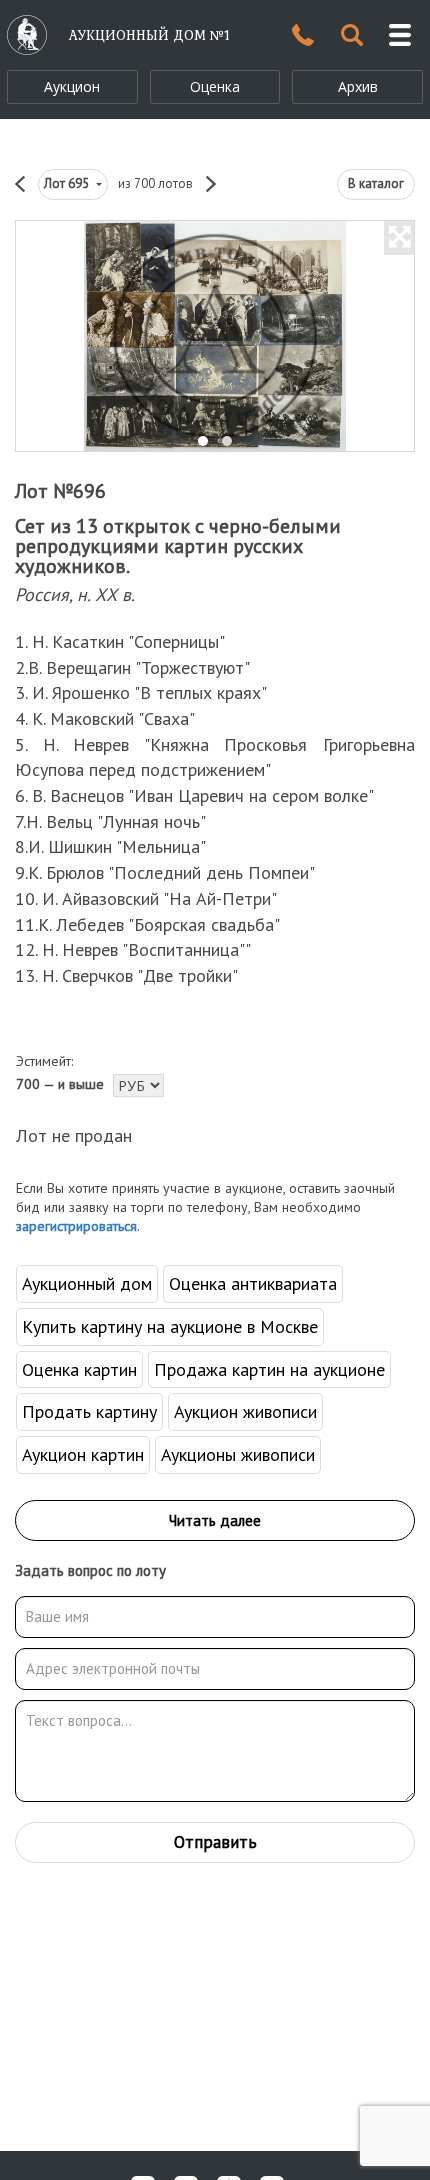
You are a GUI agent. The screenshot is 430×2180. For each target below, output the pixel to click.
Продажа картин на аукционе (269, 1369)
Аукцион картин (83, 1454)
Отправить (215, 1842)
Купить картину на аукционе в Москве (170, 1326)
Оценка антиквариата (253, 1283)
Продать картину (89, 1411)
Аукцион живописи (245, 1411)
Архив (358, 86)
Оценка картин (79, 1369)
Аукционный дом (87, 1283)
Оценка (215, 86)
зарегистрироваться (76, 1226)
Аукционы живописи (238, 1454)
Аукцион (72, 86)
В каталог (376, 183)
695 (68, 183)
